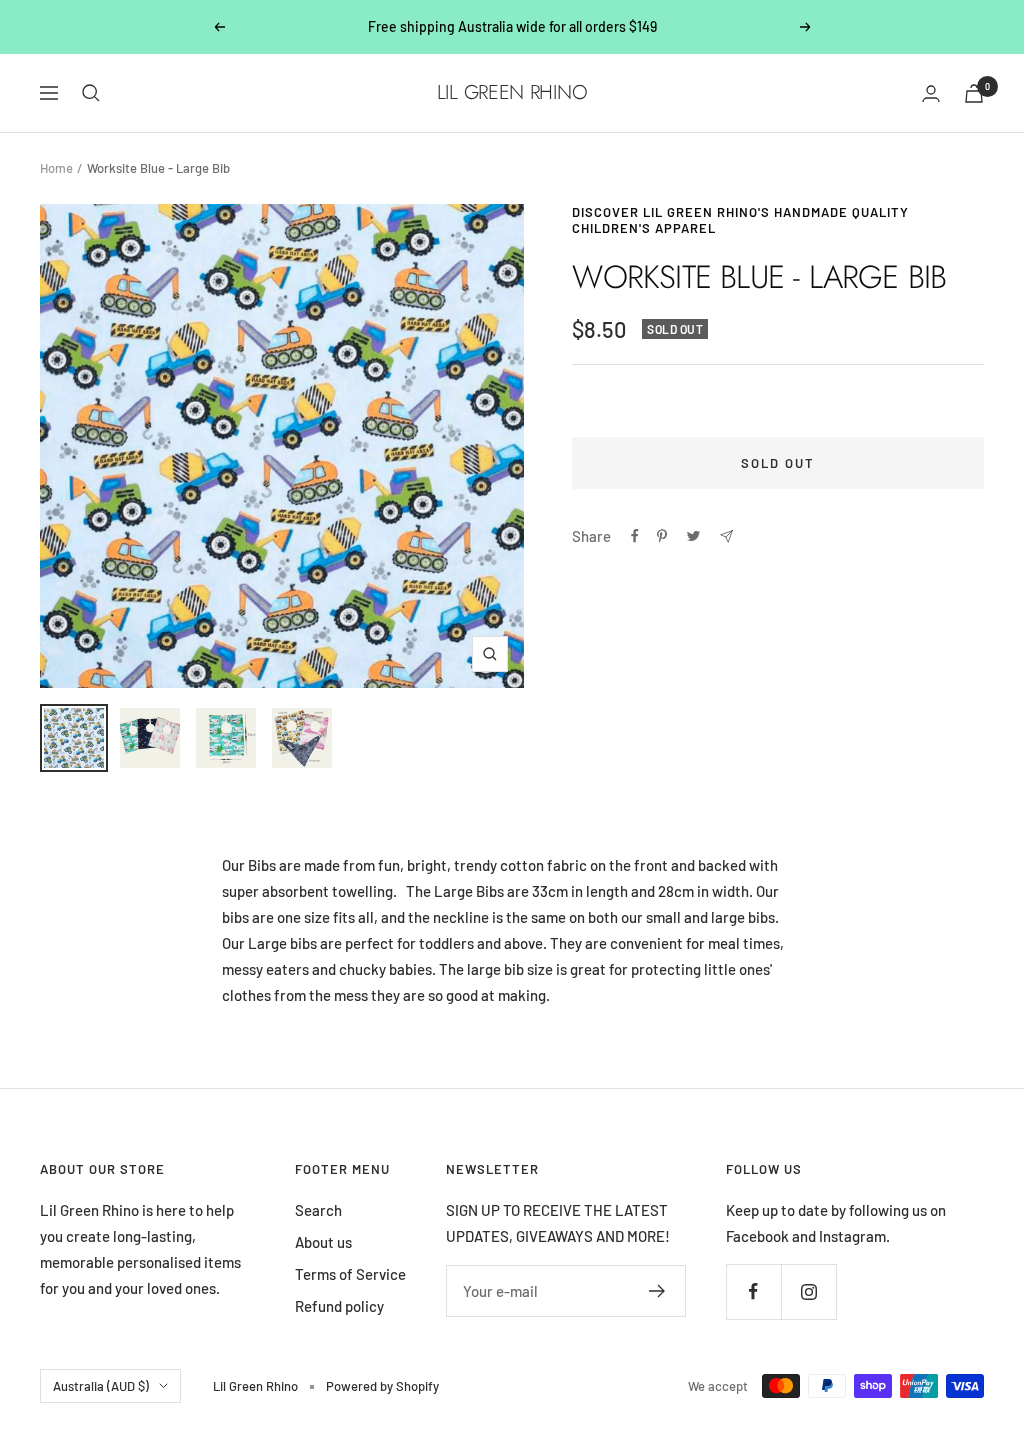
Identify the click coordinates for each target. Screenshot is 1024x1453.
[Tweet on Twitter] (693, 536)
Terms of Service (350, 1274)
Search (318, 1210)
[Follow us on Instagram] (808, 1291)
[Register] (657, 1291)
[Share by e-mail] (726, 536)
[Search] (91, 93)
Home (56, 168)
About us (323, 1242)
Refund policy (339, 1306)
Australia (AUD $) (101, 1386)
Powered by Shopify (382, 1386)
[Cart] (974, 93)
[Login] (931, 93)
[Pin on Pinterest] (662, 536)
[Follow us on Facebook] (753, 1291)
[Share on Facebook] (635, 536)
